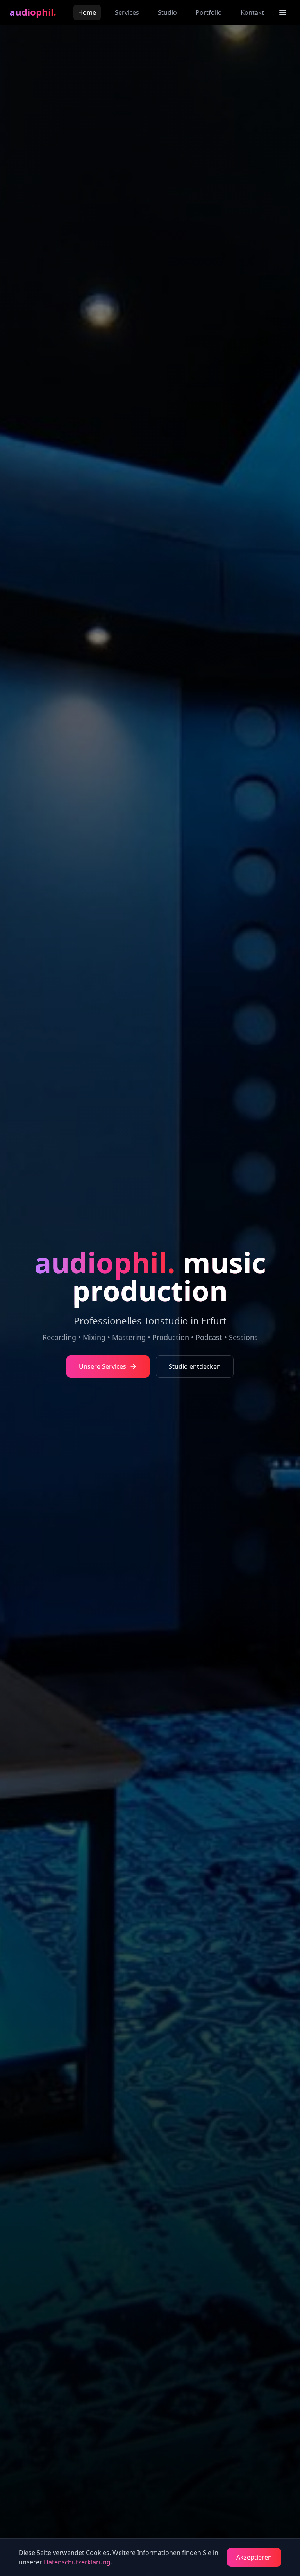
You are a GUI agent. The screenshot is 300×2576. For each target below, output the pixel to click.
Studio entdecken (195, 1366)
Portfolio (209, 12)
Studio (167, 12)
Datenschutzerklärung (77, 2562)
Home (87, 12)
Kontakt (252, 12)
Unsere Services (103, 1366)
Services (127, 12)
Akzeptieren (254, 2557)
